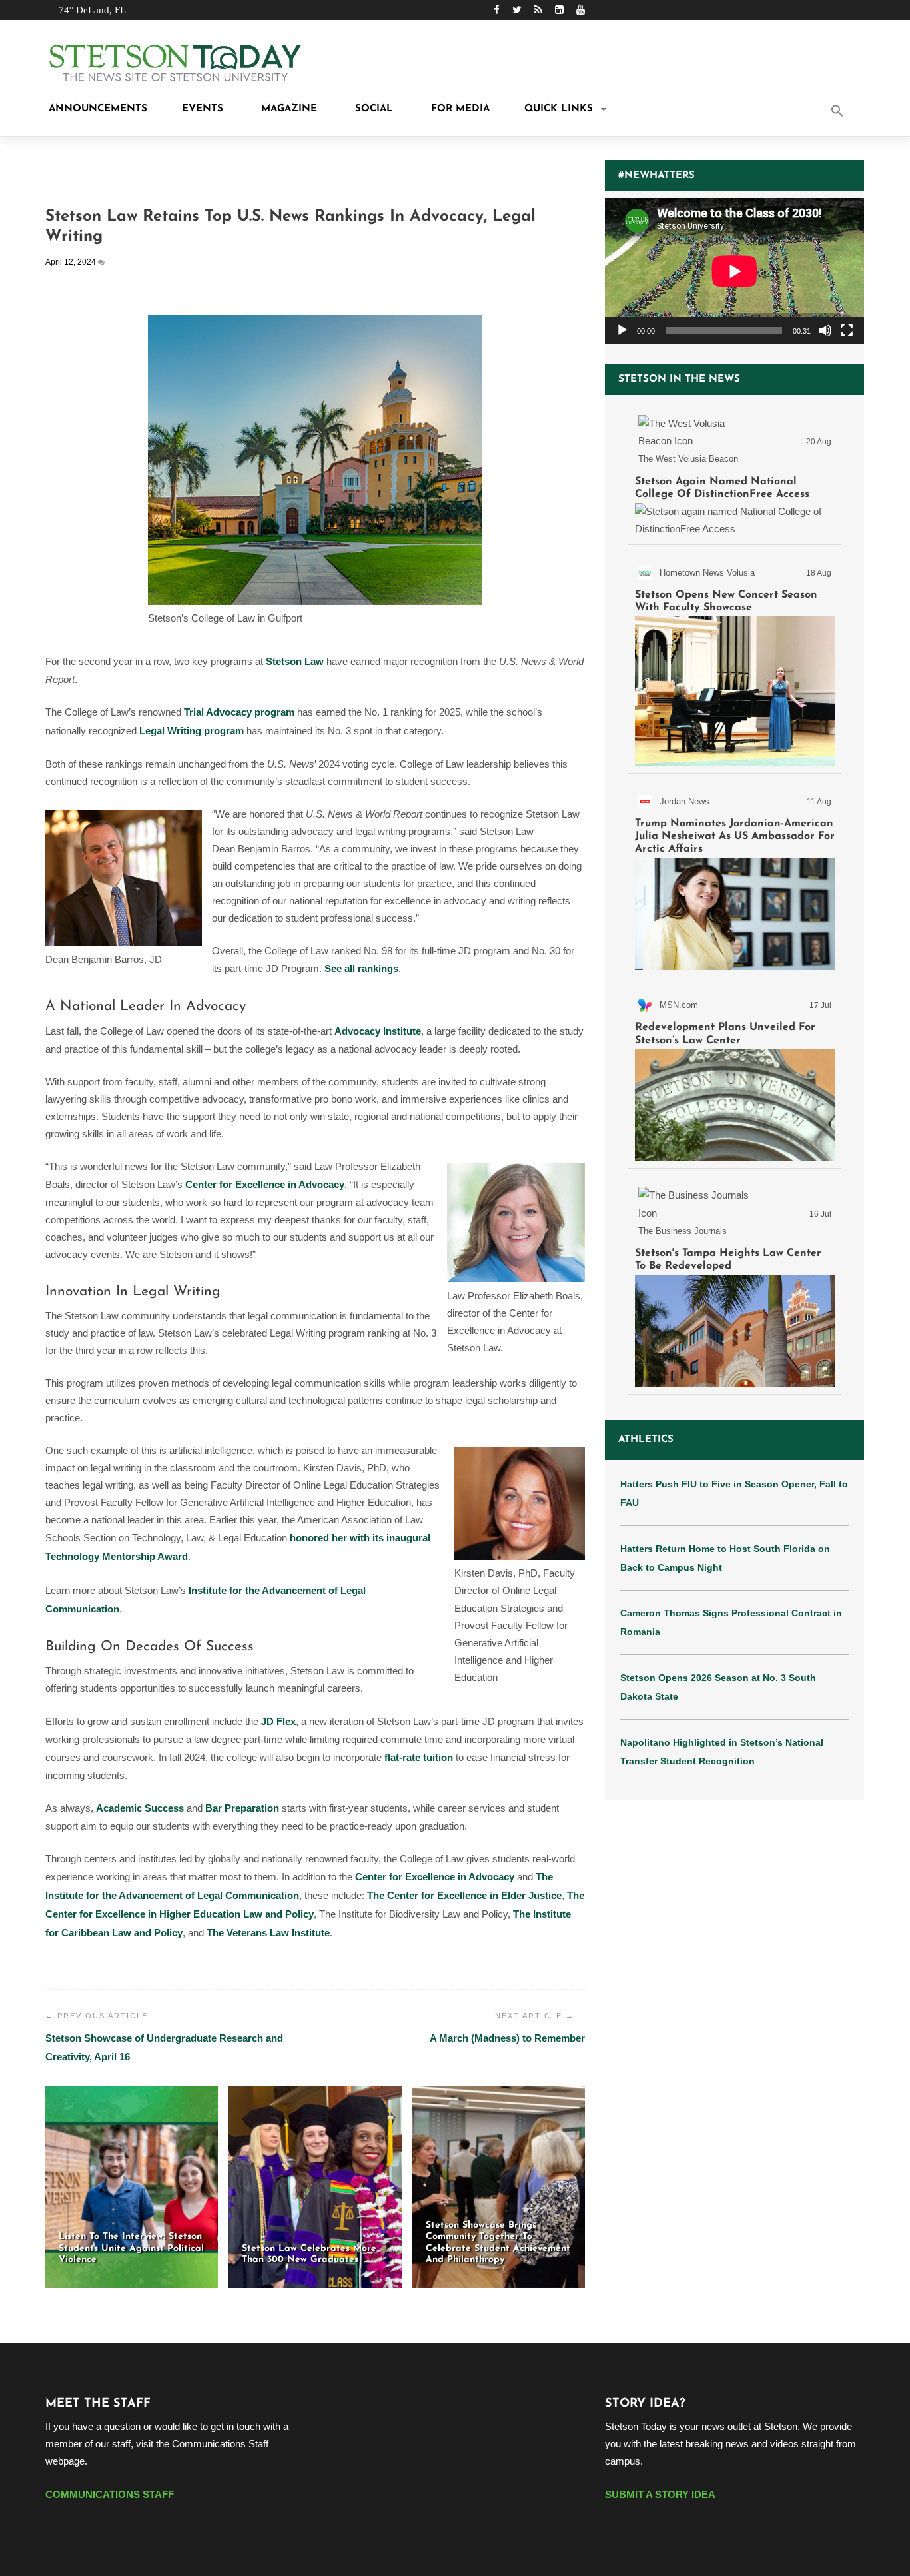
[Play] (622, 330)
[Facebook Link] (497, 10)
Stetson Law (295, 661)
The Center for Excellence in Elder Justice (464, 1895)
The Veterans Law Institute (268, 1933)
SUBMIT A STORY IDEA (660, 2494)
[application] (734, 271)
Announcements (96, 109)
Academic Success (140, 1808)
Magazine (287, 109)
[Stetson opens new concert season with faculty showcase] (735, 662)
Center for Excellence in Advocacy (265, 1184)
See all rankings (361, 968)
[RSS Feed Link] (538, 10)
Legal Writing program (192, 731)
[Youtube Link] (581, 10)
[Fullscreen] (847, 330)
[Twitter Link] (517, 10)
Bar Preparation (242, 1808)
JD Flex (278, 1721)
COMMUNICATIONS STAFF (110, 2494)
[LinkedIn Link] (559, 10)
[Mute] (825, 330)
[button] (855, 112)
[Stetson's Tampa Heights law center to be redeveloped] (735, 1284)
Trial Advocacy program (239, 712)
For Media (459, 109)
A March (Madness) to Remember (507, 2038)
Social (372, 109)
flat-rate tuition (419, 1757)
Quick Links (559, 109)
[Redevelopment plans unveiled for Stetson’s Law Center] (735, 1075)
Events (203, 109)
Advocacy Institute (378, 1031)
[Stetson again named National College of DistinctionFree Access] (735, 473)
